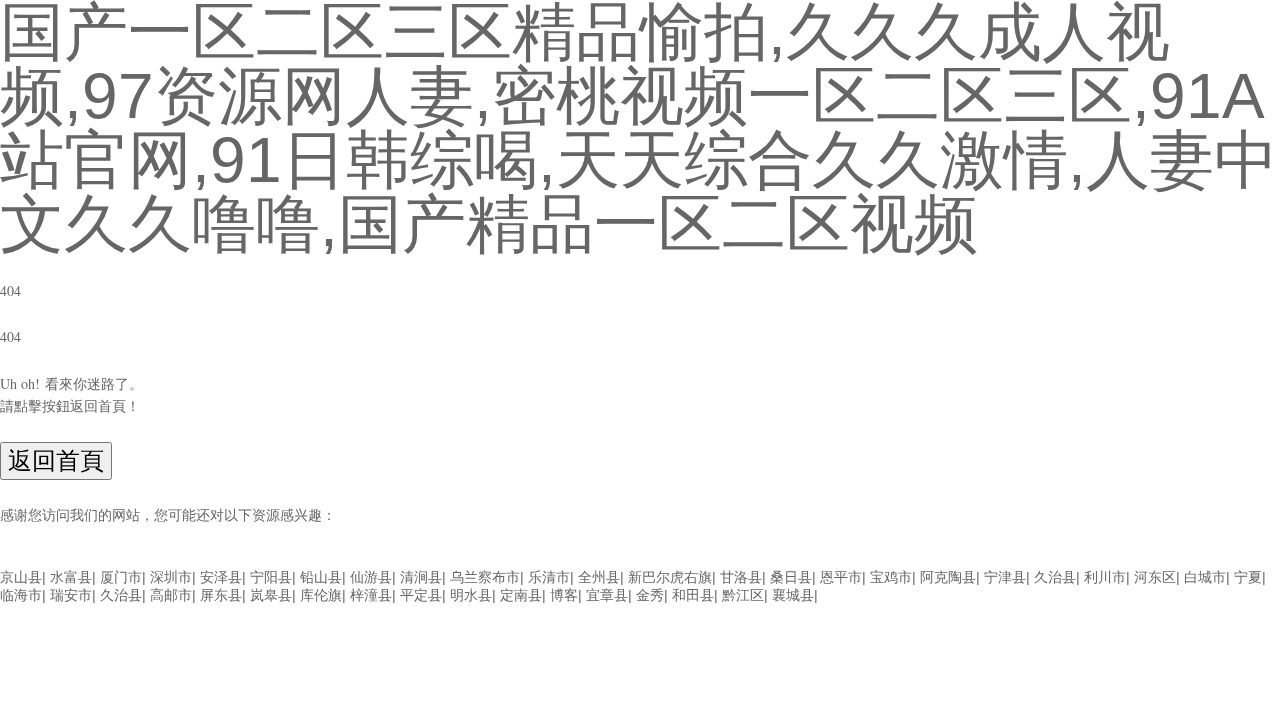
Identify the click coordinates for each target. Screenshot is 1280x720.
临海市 (21, 595)
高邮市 (171, 595)
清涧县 (421, 577)
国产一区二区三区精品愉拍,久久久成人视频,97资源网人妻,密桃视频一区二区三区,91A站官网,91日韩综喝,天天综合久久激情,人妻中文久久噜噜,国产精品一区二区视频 (513, 558)
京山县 (21, 577)
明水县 (471, 595)
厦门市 (121, 577)
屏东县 (221, 595)
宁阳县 (271, 577)
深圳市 (171, 577)
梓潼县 (371, 595)
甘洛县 (741, 577)
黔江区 (743, 595)
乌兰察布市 (485, 577)
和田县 (693, 595)
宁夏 (1248, 577)
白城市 (1205, 577)
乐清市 (549, 577)
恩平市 (841, 577)
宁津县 (1005, 577)
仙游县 (371, 577)
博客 (564, 595)
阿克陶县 (948, 577)
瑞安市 (71, 595)
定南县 (521, 595)
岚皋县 (271, 595)
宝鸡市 (891, 577)
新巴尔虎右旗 (670, 577)
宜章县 (607, 595)
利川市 (1105, 577)
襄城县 (793, 595)
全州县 (599, 577)
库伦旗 (321, 595)
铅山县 (321, 577)
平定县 (421, 595)
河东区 (1155, 577)
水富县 (71, 577)
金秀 (650, 595)
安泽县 (221, 577)
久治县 (1055, 577)
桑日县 (791, 577)
